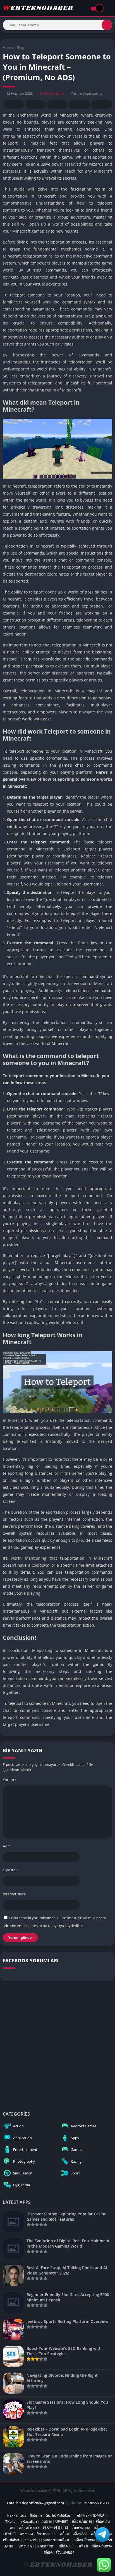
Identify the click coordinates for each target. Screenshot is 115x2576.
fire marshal (46, 2534)
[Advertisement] (57, 2045)
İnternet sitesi (14, 1894)
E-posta (10, 1870)
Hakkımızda (16, 2515)
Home (8, 47)
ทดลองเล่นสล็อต (56, 2540)
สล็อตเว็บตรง (82, 2521)
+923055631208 (96, 2503)
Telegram (79, 104)
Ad (6, 1846)
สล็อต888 (80, 2534)
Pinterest (57, 104)
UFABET (62, 2521)
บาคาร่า (31, 2540)
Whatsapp (102, 104)
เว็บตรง (46, 2521)
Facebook (13, 104)
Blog (20, 47)
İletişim (36, 2515)
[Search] (107, 25)
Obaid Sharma (52, 93)
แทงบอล (26, 2534)
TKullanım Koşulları (21, 2521)
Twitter (35, 104)
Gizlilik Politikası (58, 2515)
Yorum (10, 1780)
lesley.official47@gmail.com (41, 2503)
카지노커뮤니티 (55, 2528)
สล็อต (64, 2534)
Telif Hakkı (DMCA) (90, 2515)
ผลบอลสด (45, 2546)
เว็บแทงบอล (81, 2528)
